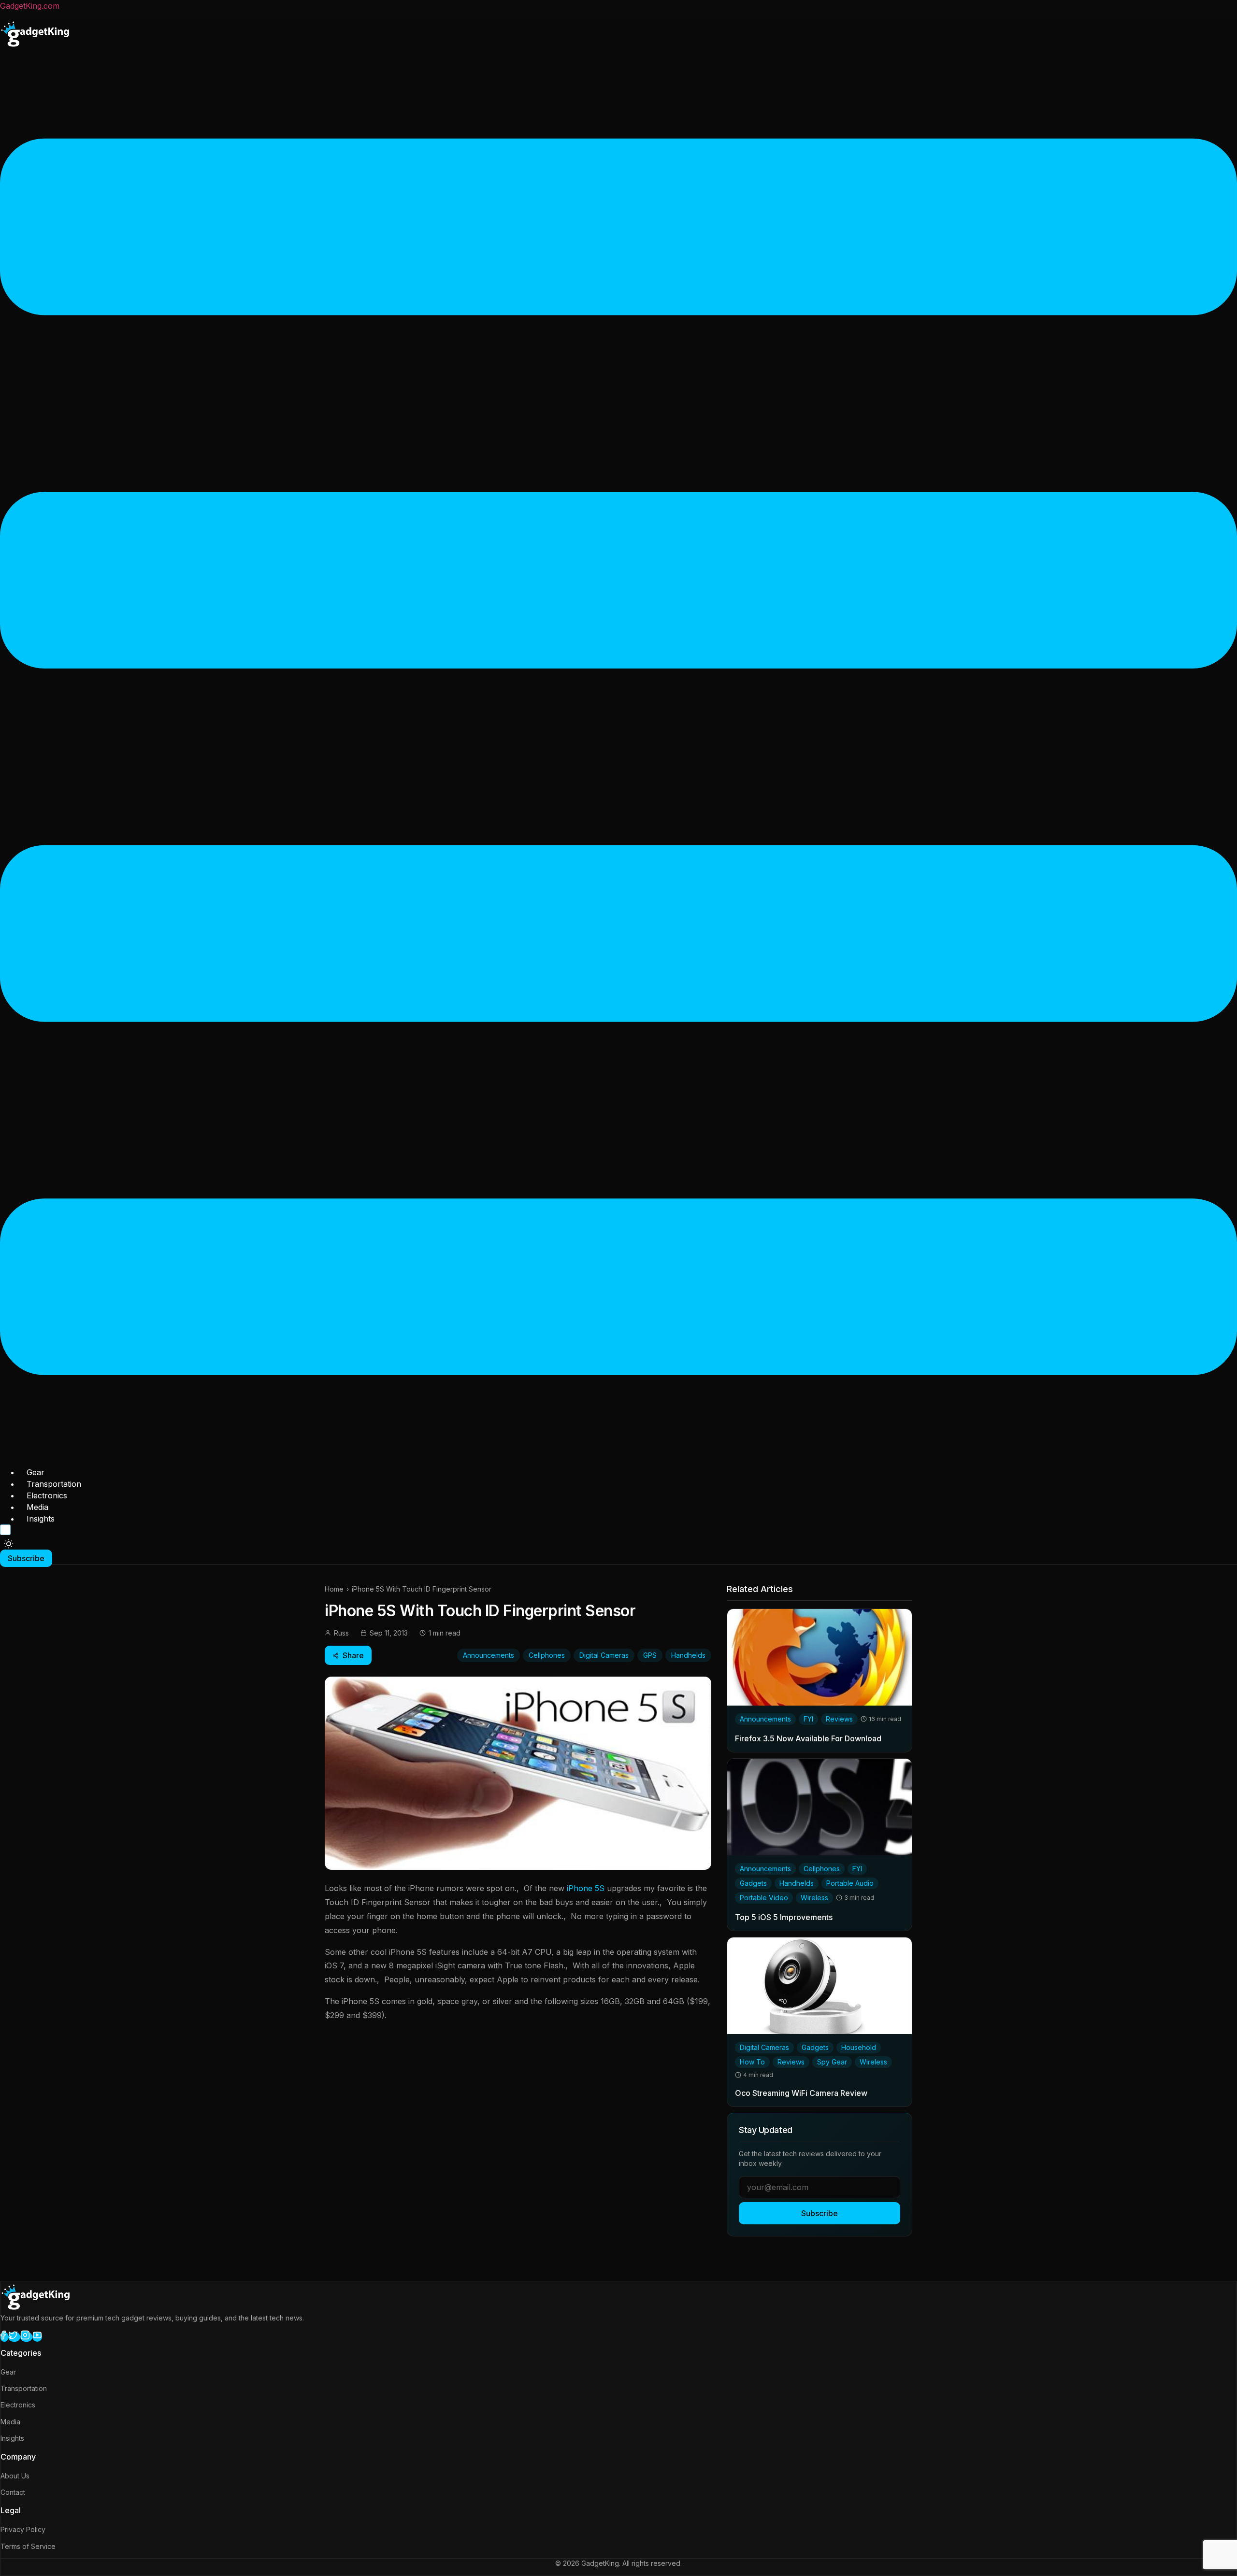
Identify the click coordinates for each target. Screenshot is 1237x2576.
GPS (650, 1655)
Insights (41, 1519)
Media (37, 1507)
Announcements (489, 1655)
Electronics (47, 1495)
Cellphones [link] (822, 1869)
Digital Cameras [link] (764, 2047)
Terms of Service (28, 2546)
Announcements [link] (765, 1719)
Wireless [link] (814, 1898)
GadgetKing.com (30, 6)
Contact (13, 2492)
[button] (618, 758)
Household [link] (859, 2047)
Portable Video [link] (764, 1898)
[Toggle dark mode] (9, 1544)
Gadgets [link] (753, 1883)
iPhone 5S (584, 1888)
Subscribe (820, 2213)
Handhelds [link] (797, 1883)
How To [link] (752, 2062)
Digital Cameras (604, 1655)
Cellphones (547, 1655)
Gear (36, 1472)
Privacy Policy (23, 2529)
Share (353, 1655)
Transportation (54, 1484)
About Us (15, 2476)
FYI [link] (808, 1719)
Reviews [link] (839, 1719)
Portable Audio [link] (850, 1883)
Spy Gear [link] (832, 2062)
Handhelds (688, 1655)
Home (334, 1589)
